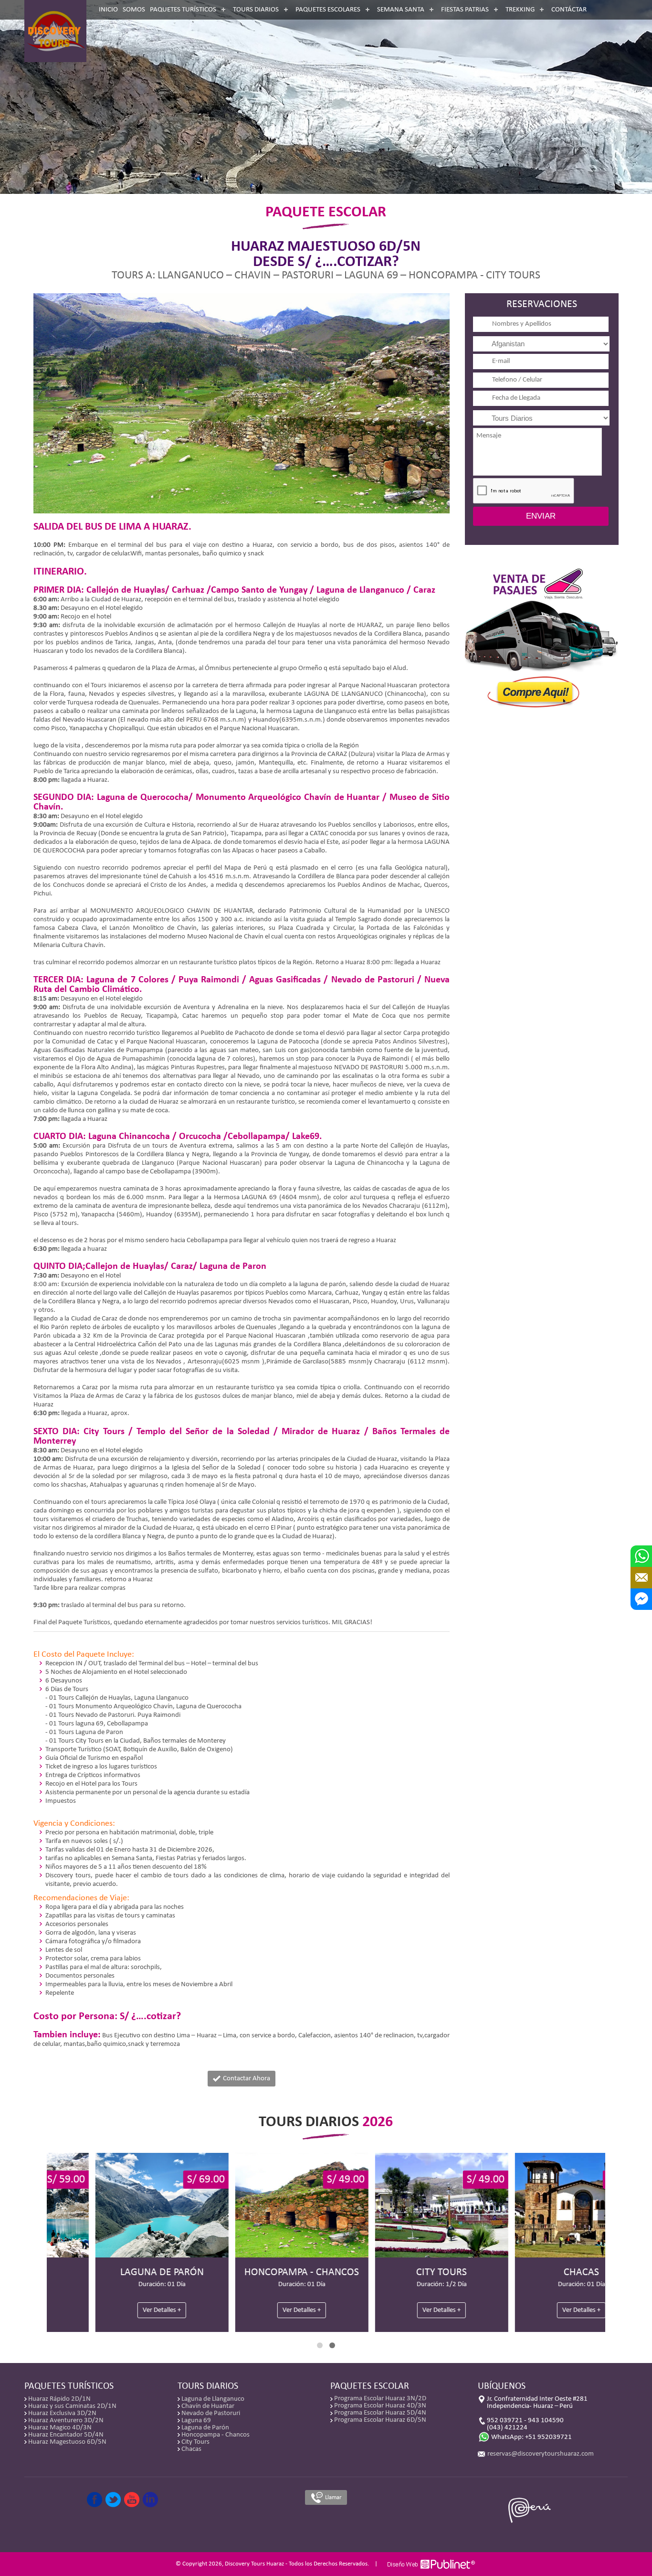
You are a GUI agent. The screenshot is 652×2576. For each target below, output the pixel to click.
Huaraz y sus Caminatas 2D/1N (72, 2406)
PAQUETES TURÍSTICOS (183, 10)
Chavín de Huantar (208, 2406)
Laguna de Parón (205, 2428)
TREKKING (520, 10)
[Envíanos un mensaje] (641, 1578)
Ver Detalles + (116, 2310)
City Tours (195, 2442)
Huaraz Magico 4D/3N (60, 2428)
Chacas (191, 2449)
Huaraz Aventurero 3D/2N (66, 2421)
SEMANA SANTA (401, 10)
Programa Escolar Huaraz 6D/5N (380, 2420)
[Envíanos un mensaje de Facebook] (641, 1599)
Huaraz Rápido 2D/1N (59, 2399)
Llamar (333, 2497)
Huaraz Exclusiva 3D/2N (62, 2413)
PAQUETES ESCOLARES (328, 10)
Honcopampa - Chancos (216, 2435)
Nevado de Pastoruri (211, 2413)
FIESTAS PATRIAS (465, 10)
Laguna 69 (196, 2421)
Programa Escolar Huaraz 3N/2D (380, 2399)
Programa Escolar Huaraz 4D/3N (380, 2406)
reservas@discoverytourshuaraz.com (541, 2454)
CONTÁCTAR (569, 10)
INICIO (108, 10)
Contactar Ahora (246, 2079)
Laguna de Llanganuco (213, 2399)
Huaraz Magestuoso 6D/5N (67, 2442)
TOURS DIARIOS (256, 10)
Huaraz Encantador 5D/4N (66, 2435)
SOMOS (134, 10)
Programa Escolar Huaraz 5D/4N (380, 2413)
